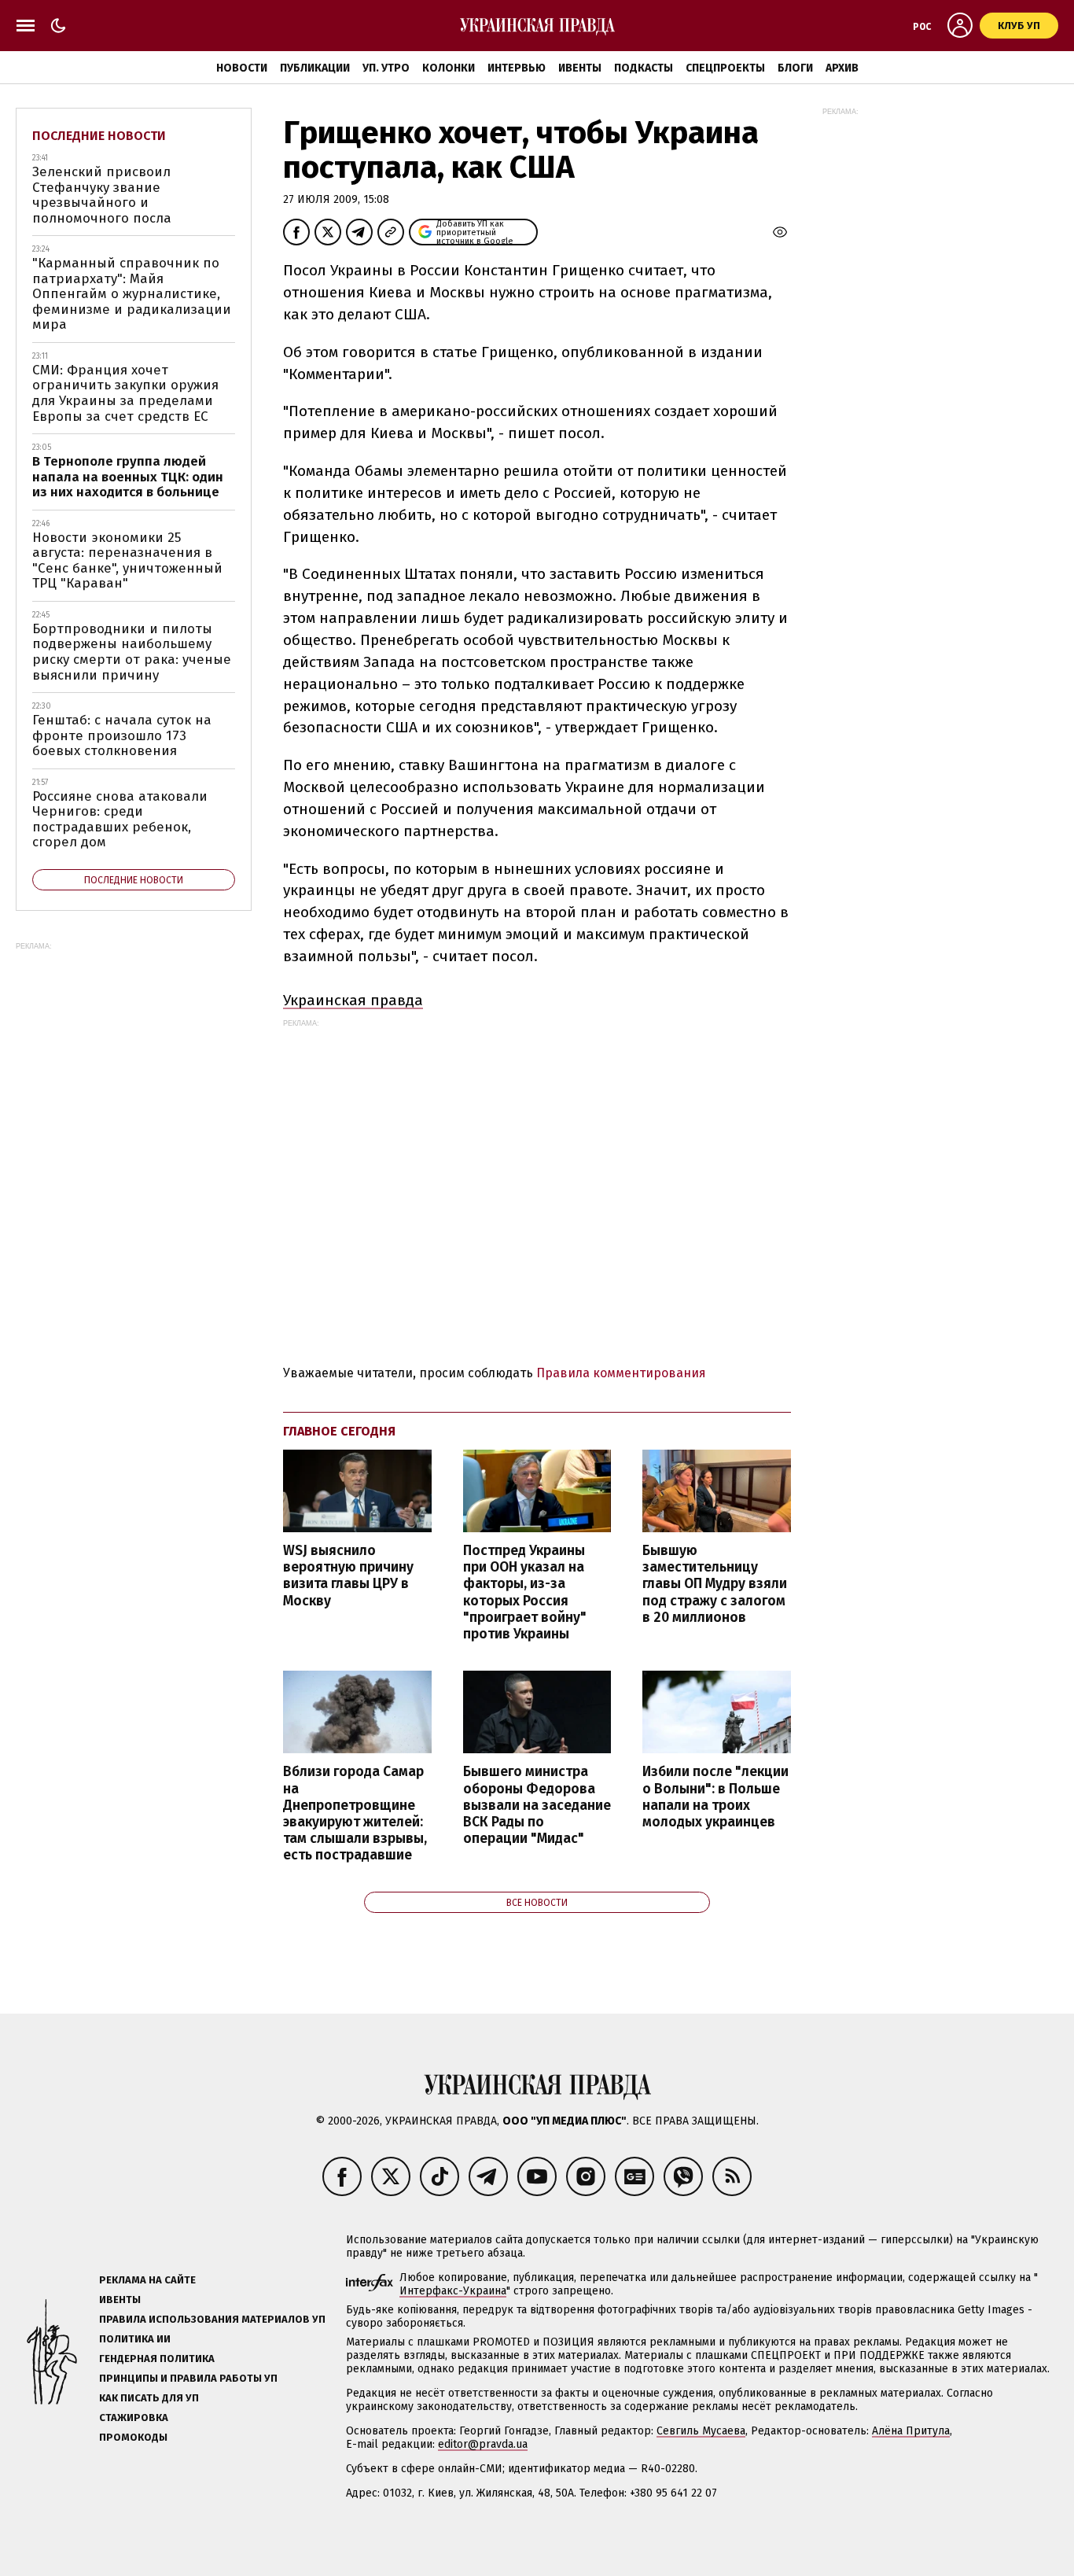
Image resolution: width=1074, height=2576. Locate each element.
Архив (842, 68)
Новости (242, 68)
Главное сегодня (339, 1431)
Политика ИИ (135, 2339)
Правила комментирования (621, 1373)
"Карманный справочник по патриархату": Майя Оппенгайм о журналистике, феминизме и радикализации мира (132, 294)
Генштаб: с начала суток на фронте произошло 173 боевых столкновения (122, 735)
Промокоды (133, 2437)
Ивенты (580, 68)
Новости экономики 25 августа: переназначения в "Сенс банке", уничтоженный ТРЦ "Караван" (127, 561)
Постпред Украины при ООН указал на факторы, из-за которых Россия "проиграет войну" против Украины (525, 1592)
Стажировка (134, 2418)
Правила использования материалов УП (212, 2319)
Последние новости (99, 136)
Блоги (795, 68)
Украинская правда (353, 1000)
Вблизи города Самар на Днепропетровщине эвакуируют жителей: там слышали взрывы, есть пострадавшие (355, 1813)
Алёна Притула (911, 2431)
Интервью (517, 68)
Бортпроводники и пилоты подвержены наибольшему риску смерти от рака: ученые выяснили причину (132, 652)
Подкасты (644, 68)
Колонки (449, 68)
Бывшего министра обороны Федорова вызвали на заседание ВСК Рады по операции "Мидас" (537, 1805)
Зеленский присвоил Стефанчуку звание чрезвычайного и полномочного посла (102, 195)
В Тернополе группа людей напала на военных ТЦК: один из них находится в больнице (128, 477)
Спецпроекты (725, 68)
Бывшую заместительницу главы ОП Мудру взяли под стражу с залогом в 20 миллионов (715, 1584)
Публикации (315, 68)
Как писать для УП (149, 2398)
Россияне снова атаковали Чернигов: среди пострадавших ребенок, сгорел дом (120, 820)
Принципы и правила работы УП (188, 2378)
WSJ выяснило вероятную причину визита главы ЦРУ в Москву (348, 1575)
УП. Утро (386, 68)
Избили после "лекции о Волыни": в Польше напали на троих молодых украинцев (715, 1797)
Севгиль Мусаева (701, 2431)
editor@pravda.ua (483, 2444)
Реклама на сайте (147, 2280)
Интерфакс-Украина (453, 2291)
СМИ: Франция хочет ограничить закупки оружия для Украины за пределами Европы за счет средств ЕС (125, 393)
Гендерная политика (157, 2359)
